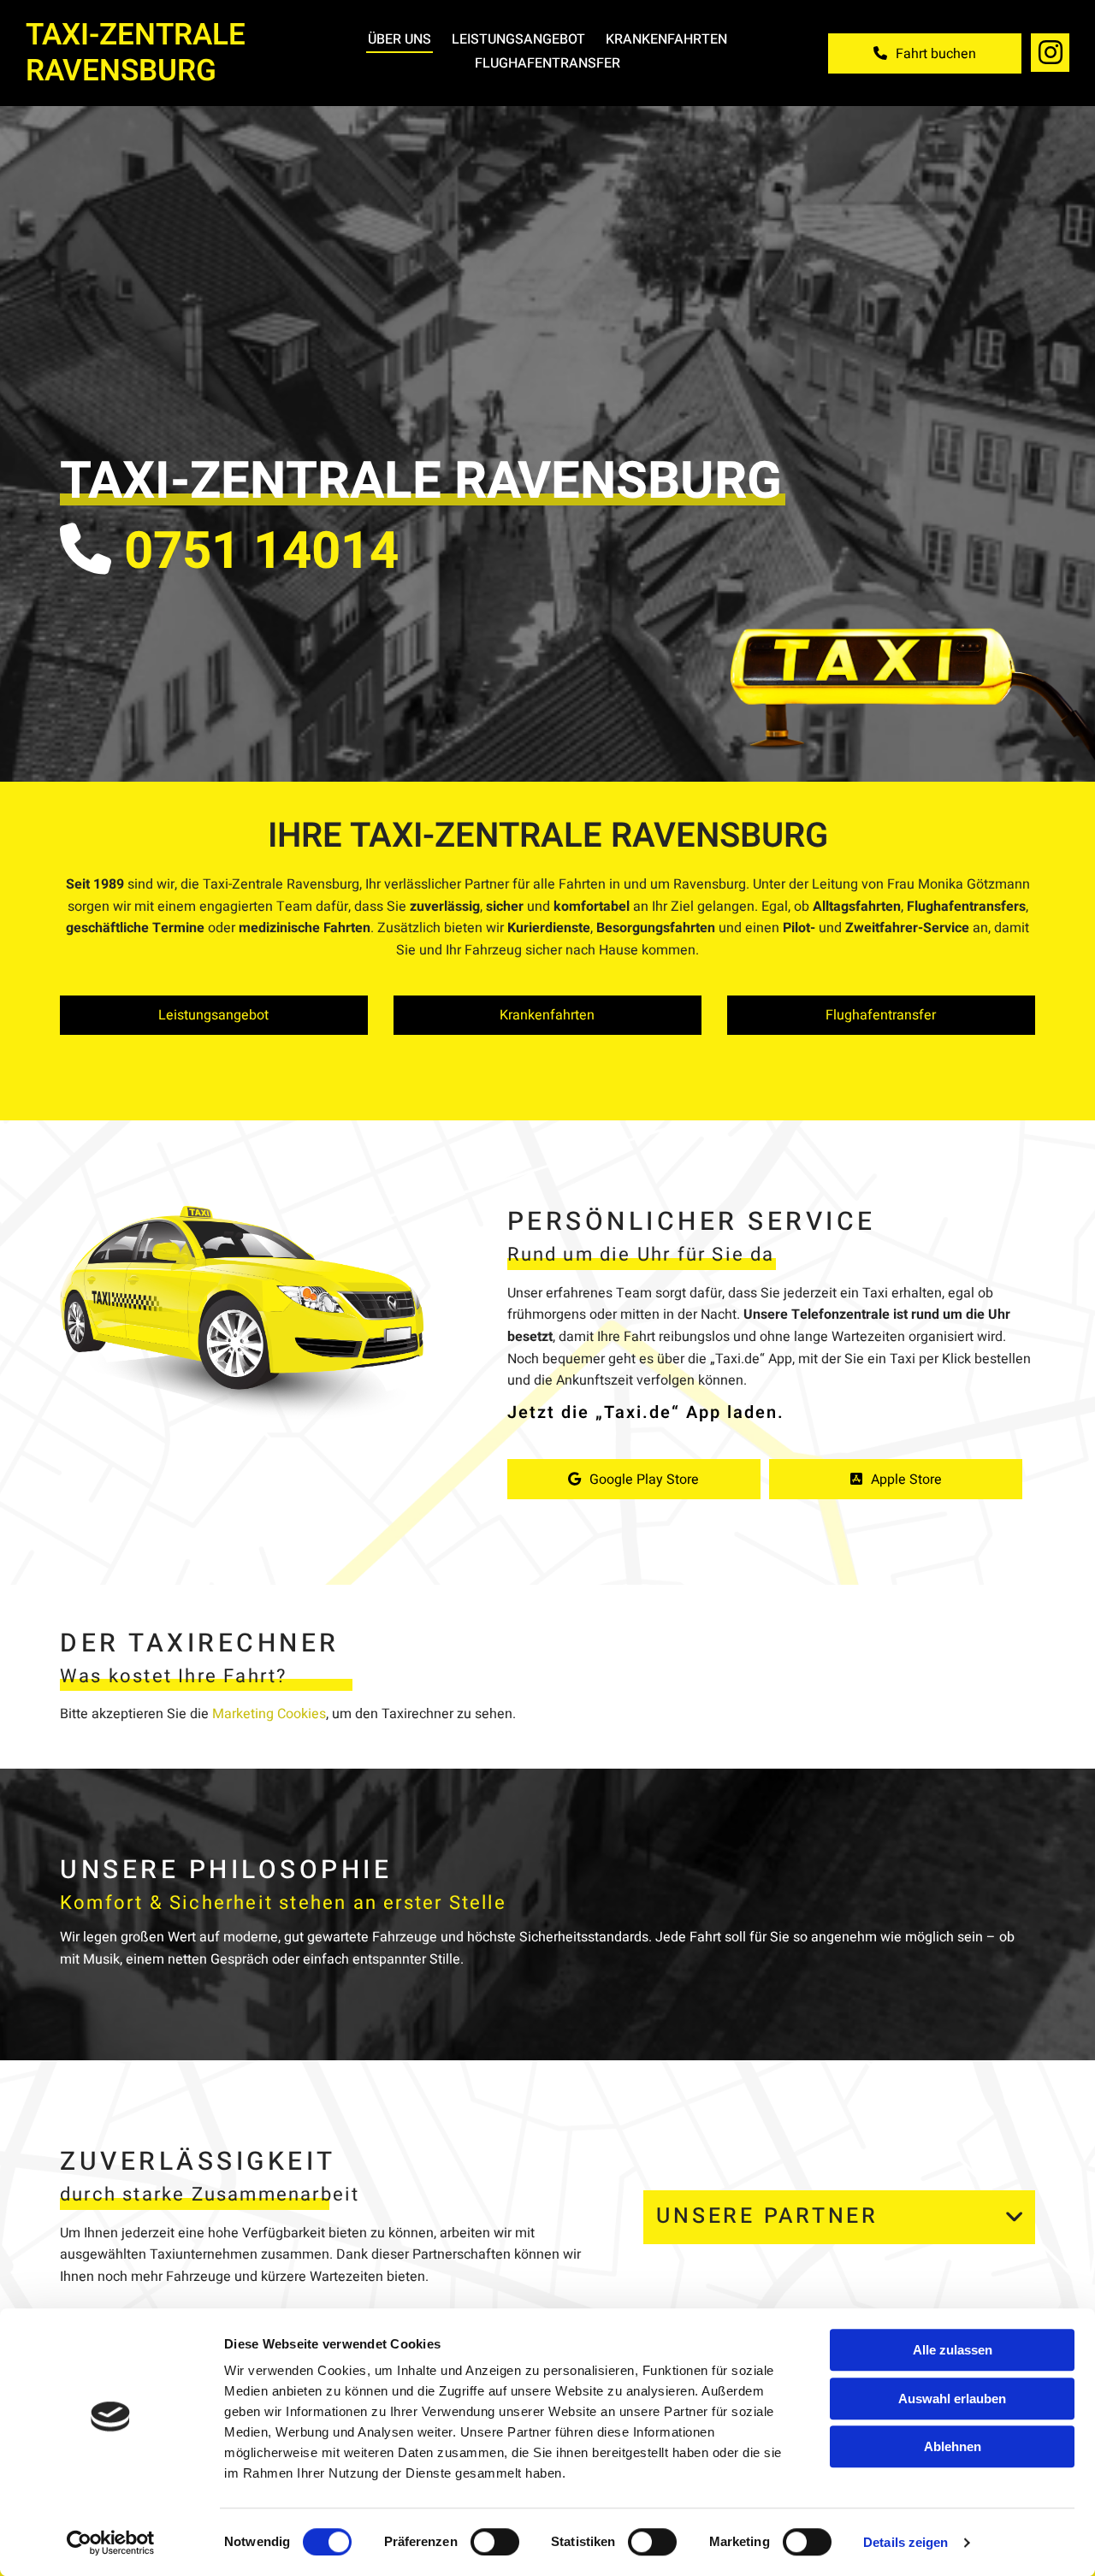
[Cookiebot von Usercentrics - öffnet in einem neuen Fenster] (111, 2543)
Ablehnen (953, 2446)
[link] (1016, 2217)
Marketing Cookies (269, 1714)
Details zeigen (906, 2542)
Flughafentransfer (547, 63)
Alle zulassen (953, 2350)
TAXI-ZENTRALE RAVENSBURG (136, 53)
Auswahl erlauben (952, 2399)
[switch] (495, 2542)
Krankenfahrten (666, 39)
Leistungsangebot (518, 39)
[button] (925, 53)
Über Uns (400, 39)
